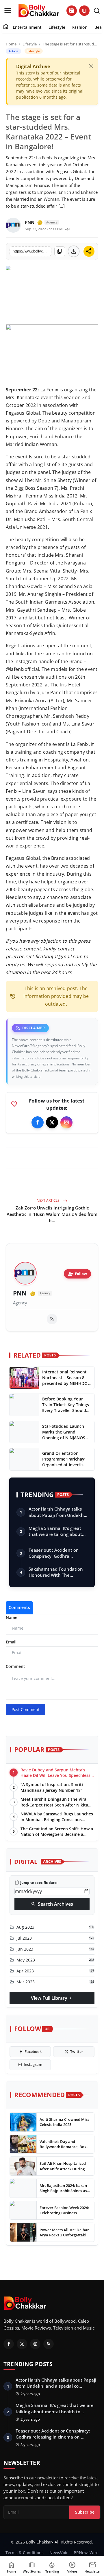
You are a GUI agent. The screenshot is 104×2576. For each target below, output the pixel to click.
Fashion (80, 27)
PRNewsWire (86, 2553)
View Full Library (52, 1998)
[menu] (8, 11)
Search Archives (52, 1904)
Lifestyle (57, 27)
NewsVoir (59, 2553)
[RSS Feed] (52, 1319)
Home (11, 44)
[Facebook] (38, 1122)
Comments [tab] (19, 1607)
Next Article (49, 1200)
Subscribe (85, 2512)
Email (11, 1642)
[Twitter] (52, 1122)
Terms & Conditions (25, 2553)
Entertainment (27, 27)
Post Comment (26, 1709)
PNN (20, 1293)
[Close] (91, 66)
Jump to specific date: (36, 1883)
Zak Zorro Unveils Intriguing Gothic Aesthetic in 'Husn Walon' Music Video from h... (52, 1214)
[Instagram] (66, 1122)
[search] (97, 11)
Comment (15, 1666)
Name (12, 1617)
